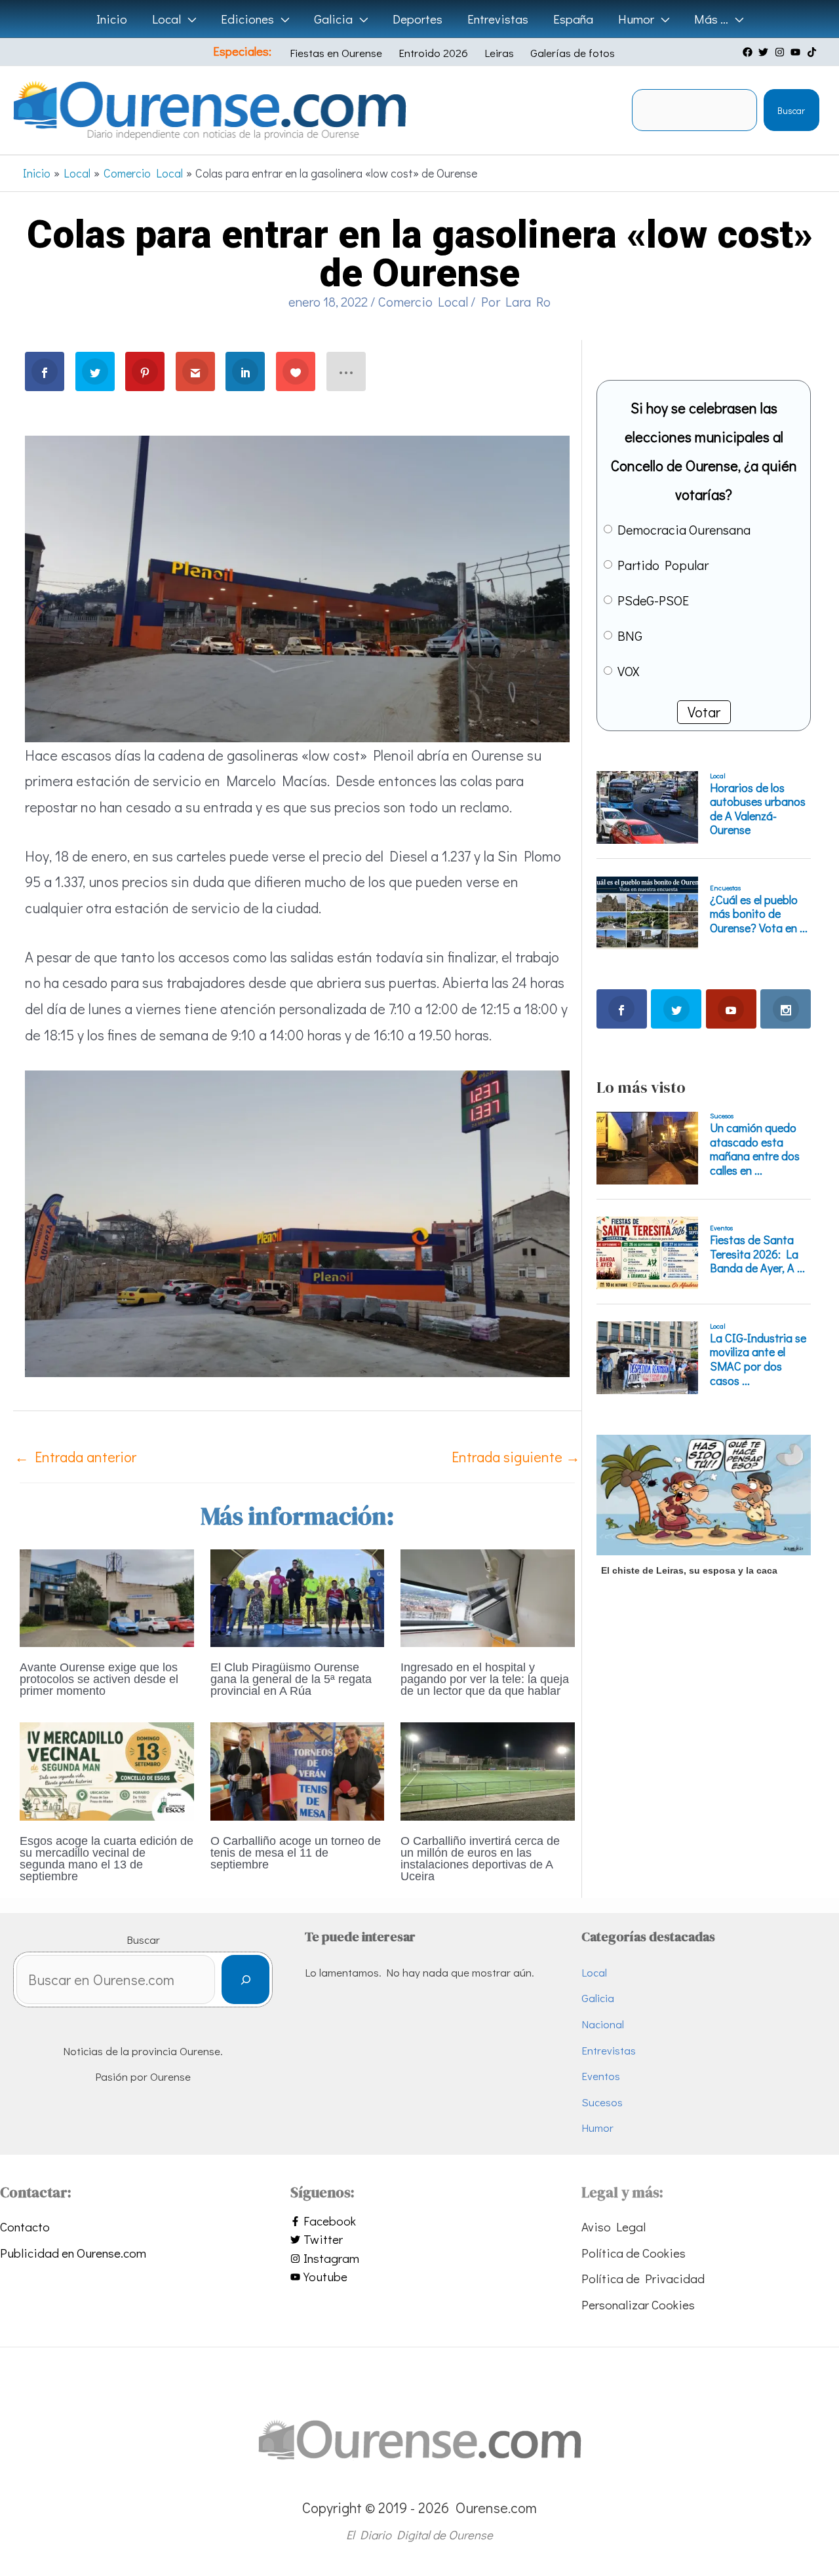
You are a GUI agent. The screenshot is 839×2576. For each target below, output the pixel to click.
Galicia (598, 1998)
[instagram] (781, 52)
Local (594, 1972)
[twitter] (765, 52)
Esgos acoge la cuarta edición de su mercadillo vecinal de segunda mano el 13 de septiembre (107, 1859)
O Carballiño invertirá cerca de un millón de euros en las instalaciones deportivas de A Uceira (480, 1859)
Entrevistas (609, 2050)
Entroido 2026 (433, 53)
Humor (597, 2128)
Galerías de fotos (573, 53)
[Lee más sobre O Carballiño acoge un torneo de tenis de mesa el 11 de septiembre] (298, 1769)
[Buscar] (245, 1979)
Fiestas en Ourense (336, 53)
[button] (188, 19)
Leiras (499, 53)
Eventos (601, 2076)
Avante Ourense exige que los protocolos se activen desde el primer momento (99, 1679)
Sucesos (602, 2102)
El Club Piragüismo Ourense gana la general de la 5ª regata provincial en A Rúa (291, 1679)
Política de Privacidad (643, 2278)
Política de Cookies (634, 2253)
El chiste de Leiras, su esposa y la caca (689, 1570)
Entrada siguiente (516, 1457)
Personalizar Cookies (638, 2304)
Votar (704, 712)
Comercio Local (423, 301)
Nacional (603, 2024)
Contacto (25, 2226)
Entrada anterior (75, 1457)
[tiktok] (813, 52)
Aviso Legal (614, 2226)
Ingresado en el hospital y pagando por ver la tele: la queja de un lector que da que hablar (485, 1679)
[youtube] (797, 52)
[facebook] (749, 52)
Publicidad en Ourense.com (73, 2253)
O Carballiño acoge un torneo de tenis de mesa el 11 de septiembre (296, 1853)
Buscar (791, 110)
